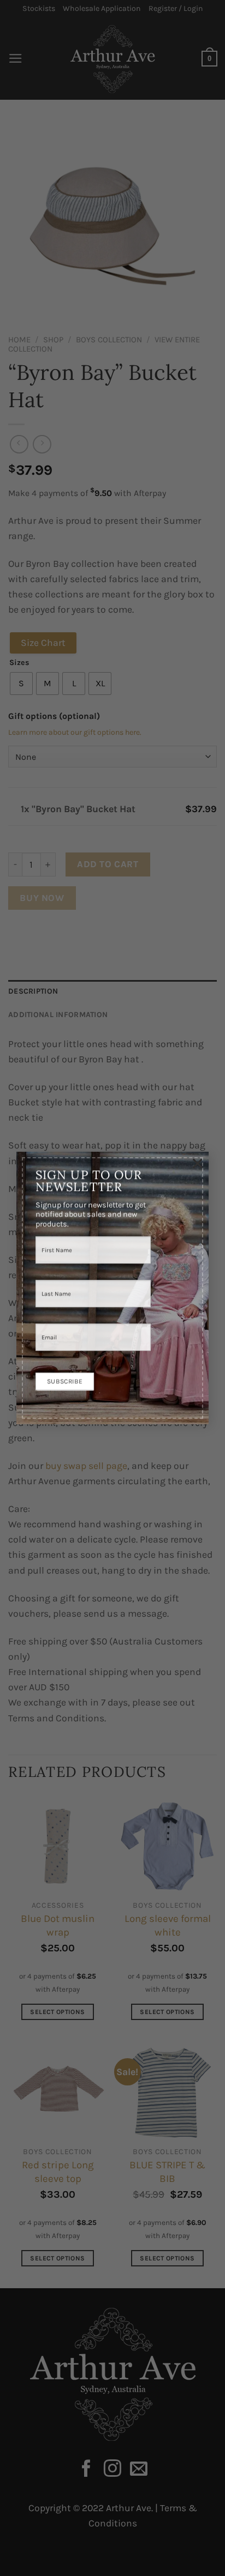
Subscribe (65, 1381)
